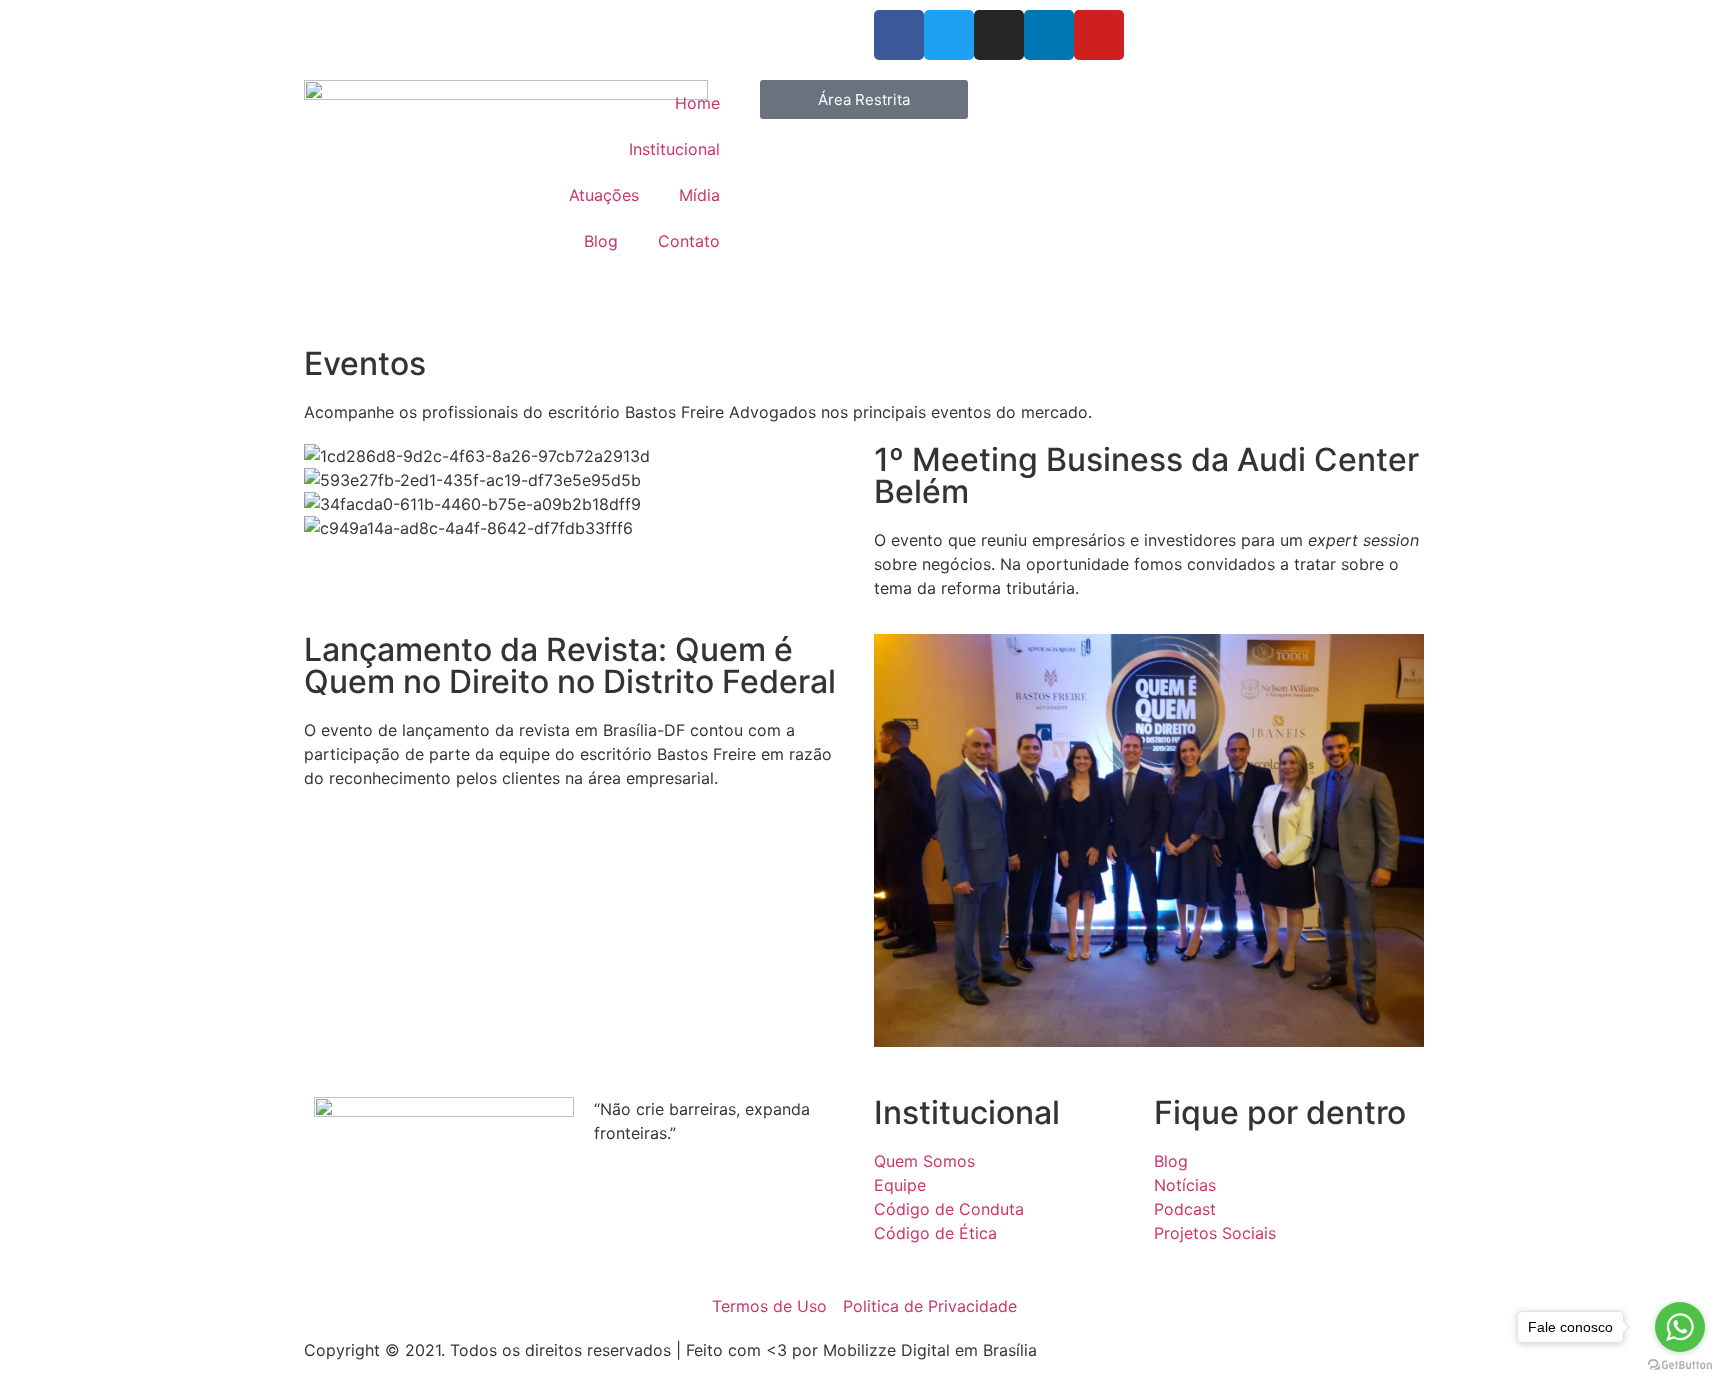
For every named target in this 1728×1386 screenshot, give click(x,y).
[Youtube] (1099, 35)
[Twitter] (949, 35)
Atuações (604, 195)
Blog (601, 241)
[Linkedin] (1049, 35)
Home (697, 103)
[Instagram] (999, 35)
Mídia (699, 195)
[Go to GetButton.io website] (1680, 1365)
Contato (689, 241)
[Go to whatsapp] (1680, 1327)
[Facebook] (899, 35)
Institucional (674, 149)
